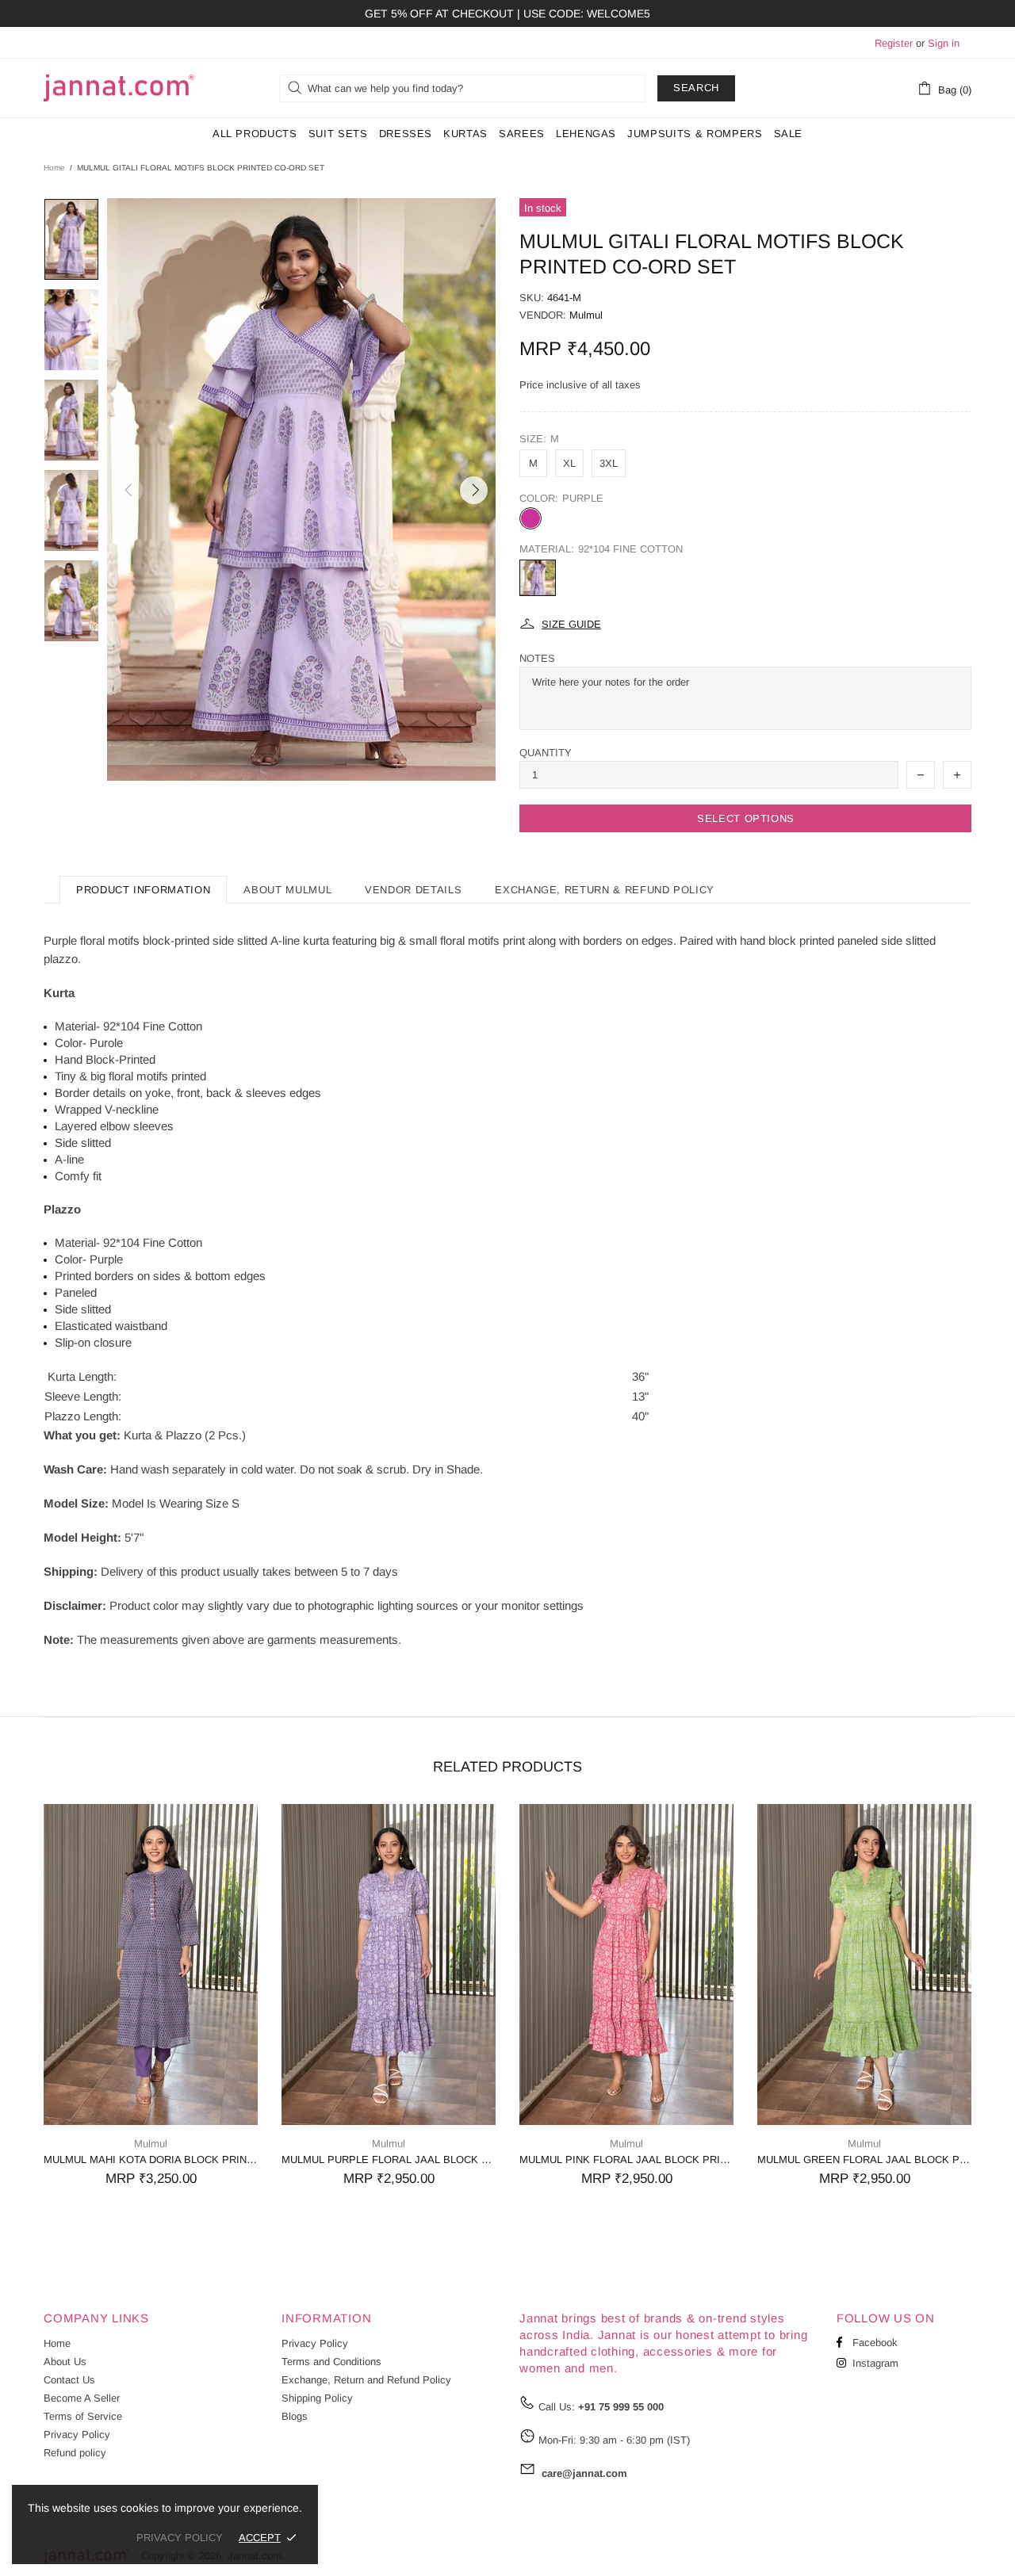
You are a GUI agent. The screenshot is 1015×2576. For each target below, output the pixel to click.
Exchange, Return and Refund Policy (366, 2380)
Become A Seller (82, 2398)
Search (696, 88)
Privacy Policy (77, 2435)
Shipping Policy (317, 2398)
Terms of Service (83, 2416)
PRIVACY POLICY (180, 2538)
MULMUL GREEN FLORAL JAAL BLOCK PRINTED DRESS (864, 2159)
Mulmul (586, 315)
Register (894, 43)
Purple (530, 518)
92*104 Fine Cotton (538, 578)
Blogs (295, 2416)
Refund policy (75, 2453)
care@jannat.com (584, 2473)
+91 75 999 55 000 (621, 2407)
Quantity (546, 753)
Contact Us (69, 2380)
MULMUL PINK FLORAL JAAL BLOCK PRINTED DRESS (626, 2159)
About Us (65, 2362)
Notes (537, 658)
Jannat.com (119, 88)
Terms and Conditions (331, 2362)
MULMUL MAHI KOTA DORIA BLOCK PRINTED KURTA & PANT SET (151, 2159)
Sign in (944, 43)
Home (54, 168)
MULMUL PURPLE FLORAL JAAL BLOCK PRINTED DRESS (389, 2159)
